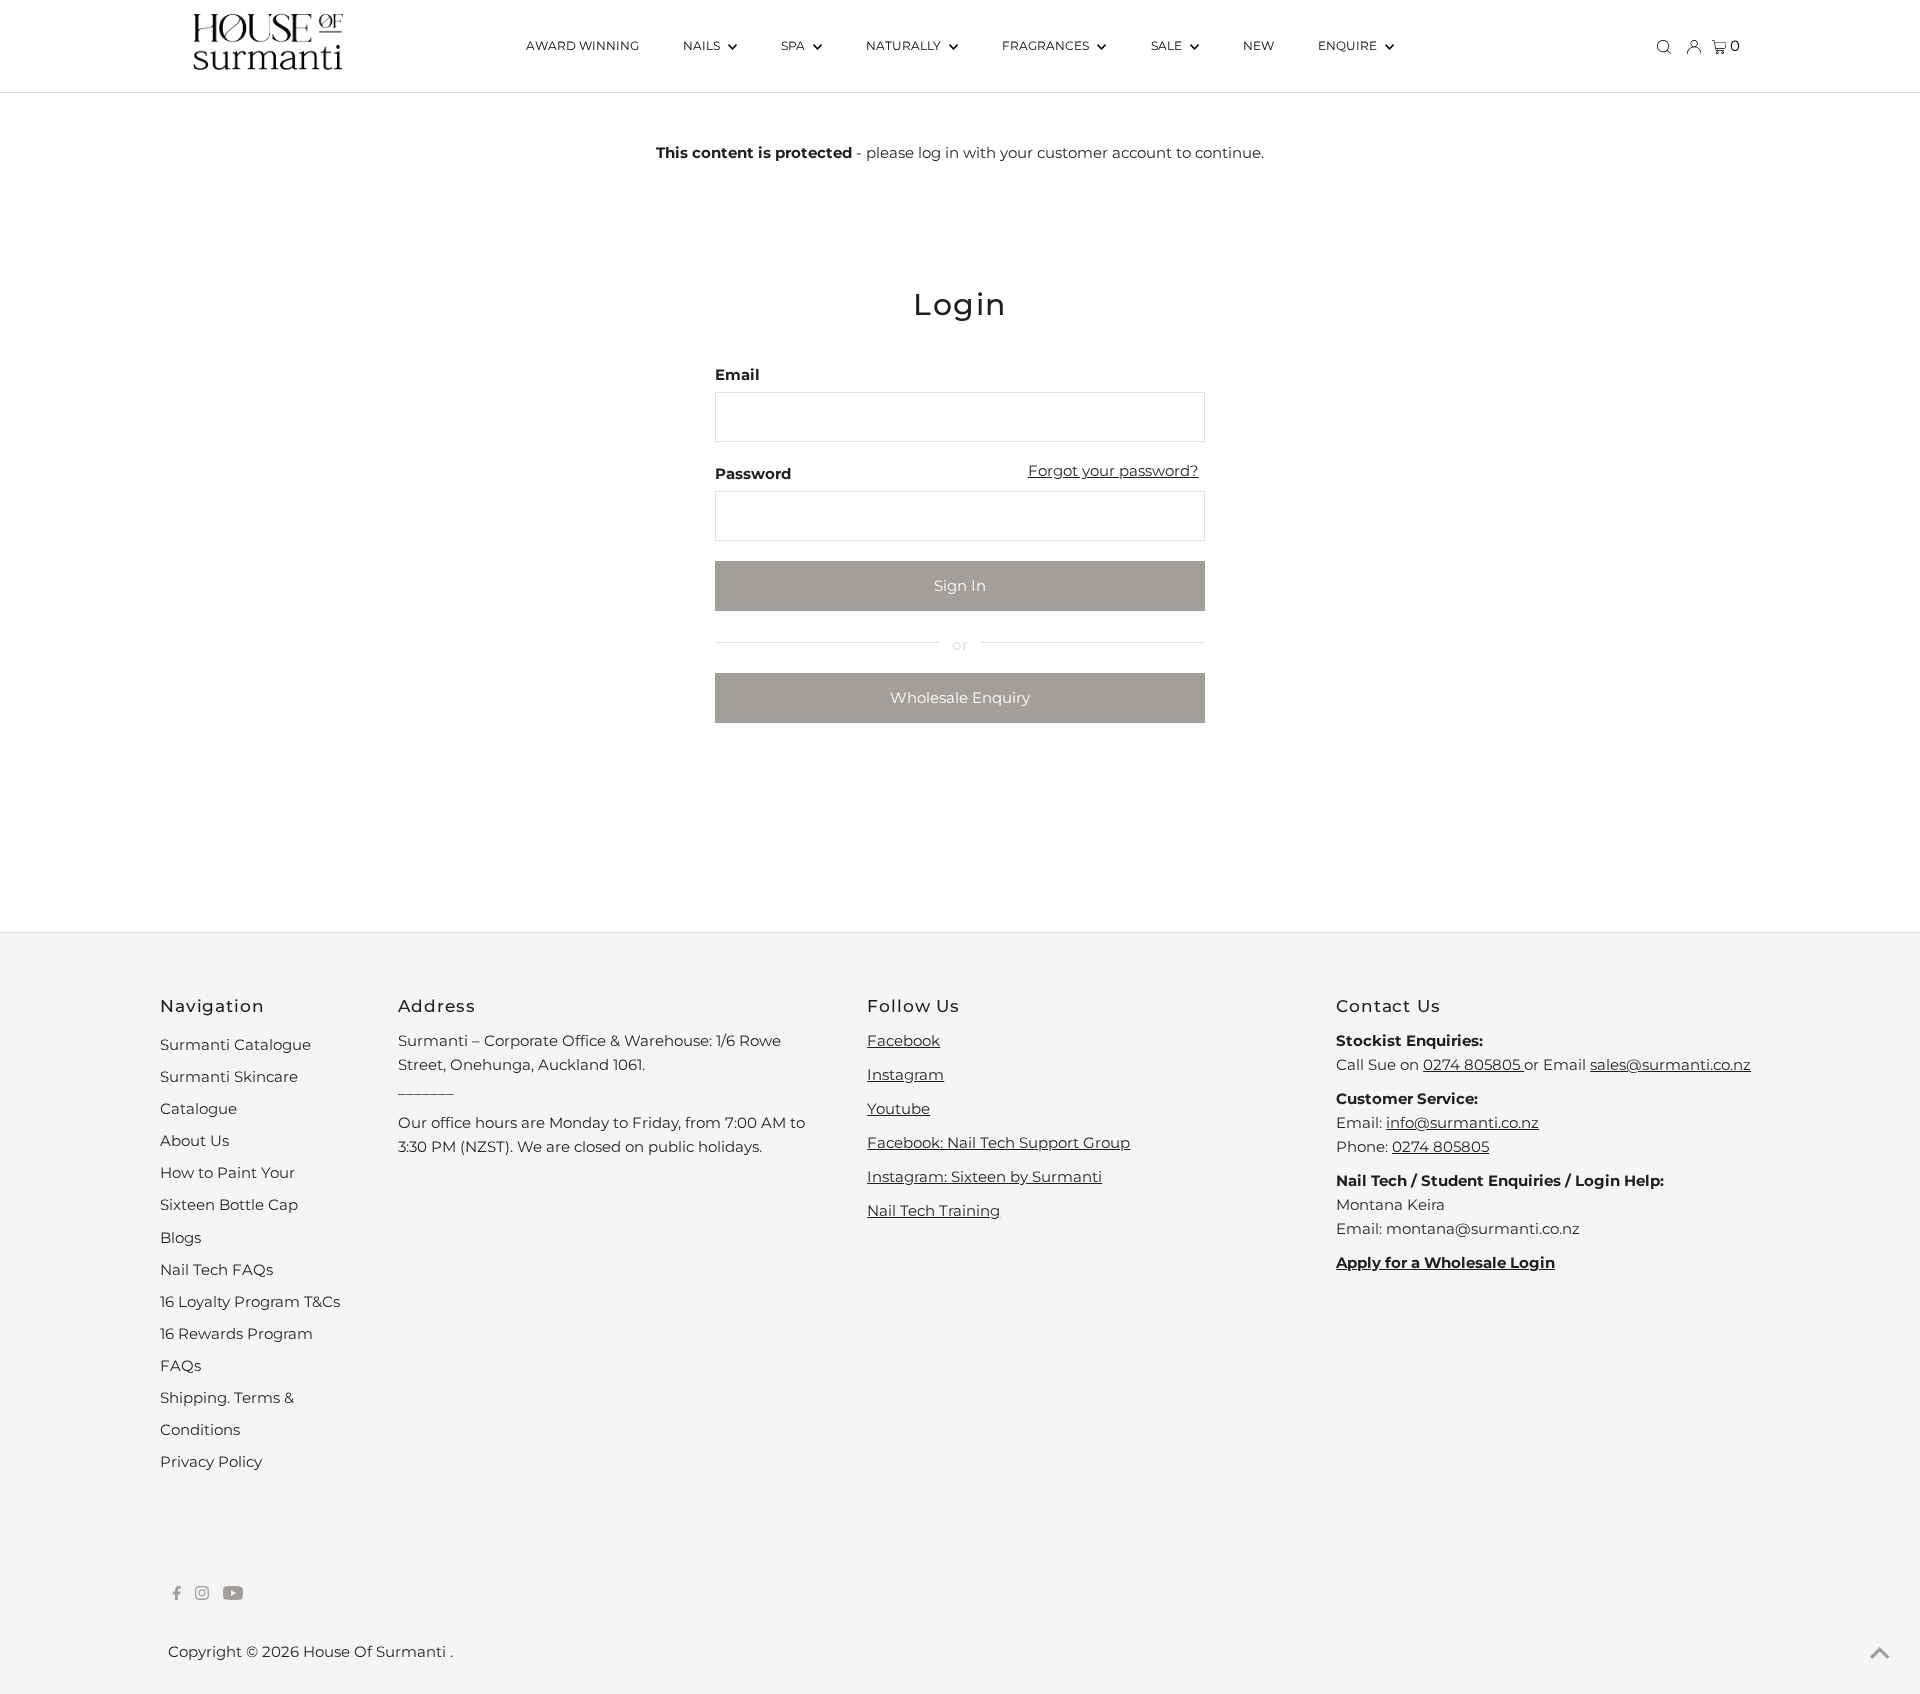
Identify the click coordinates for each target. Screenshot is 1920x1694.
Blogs (180, 1237)
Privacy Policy (211, 1461)
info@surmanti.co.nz (1462, 1122)
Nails (703, 45)
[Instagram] (202, 1595)
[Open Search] (1664, 46)
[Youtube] (233, 1595)
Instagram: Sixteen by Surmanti (984, 1176)
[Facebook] (177, 1595)
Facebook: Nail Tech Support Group (998, 1142)
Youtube (898, 1108)
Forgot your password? (1113, 470)
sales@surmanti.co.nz (1670, 1064)
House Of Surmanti (376, 1651)
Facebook (903, 1040)
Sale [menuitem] (1168, 45)
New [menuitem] (1258, 45)
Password (753, 473)
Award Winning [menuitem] (582, 45)
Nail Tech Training (933, 1210)
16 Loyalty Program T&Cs (250, 1301)
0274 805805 (1473, 1064)
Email (737, 374)
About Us (194, 1140)
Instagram (905, 1074)
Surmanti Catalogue (235, 1044)
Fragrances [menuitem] (1047, 45)
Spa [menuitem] (794, 45)
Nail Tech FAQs (216, 1269)
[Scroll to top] (1880, 1654)
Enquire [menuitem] (1349, 45)
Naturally (905, 45)
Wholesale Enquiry (960, 697)
